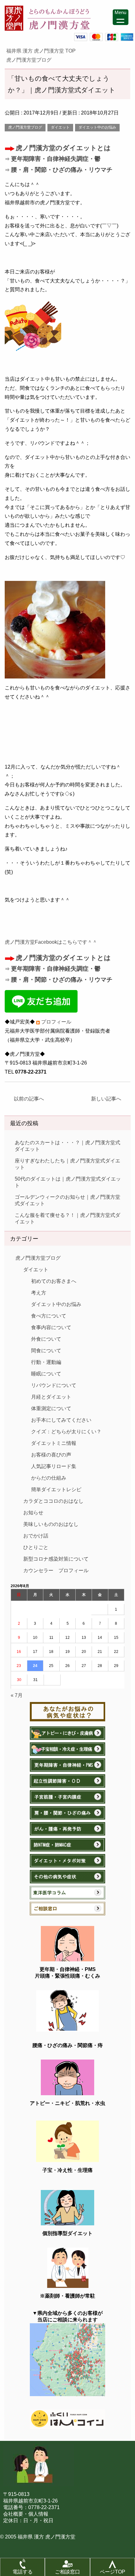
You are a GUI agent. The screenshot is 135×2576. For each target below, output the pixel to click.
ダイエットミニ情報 (54, 1443)
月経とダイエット (51, 1397)
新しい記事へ (109, 1099)
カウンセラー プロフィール (56, 1570)
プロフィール (56, 1022)
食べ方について (49, 1316)
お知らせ (33, 1513)
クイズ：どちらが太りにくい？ (66, 1432)
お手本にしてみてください (61, 1420)
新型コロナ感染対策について (56, 1559)
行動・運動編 (46, 1362)
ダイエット (60, 127)
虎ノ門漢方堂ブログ (25, 127)
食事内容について (51, 1327)
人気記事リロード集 (54, 1466)
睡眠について (46, 1374)
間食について (46, 1351)
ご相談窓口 (67, 2572)
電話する (23, 2572)
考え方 (39, 1293)
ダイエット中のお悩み (97, 127)
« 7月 (17, 1695)
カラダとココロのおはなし (53, 1501)
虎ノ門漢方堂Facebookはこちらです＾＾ (51, 942)
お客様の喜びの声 (51, 1455)
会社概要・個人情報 (26, 2514)
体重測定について (51, 1408)
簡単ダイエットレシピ (56, 1489)
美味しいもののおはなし (51, 1524)
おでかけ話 (36, 1536)
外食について (46, 1339)
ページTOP (113, 2572)
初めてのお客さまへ (54, 1281)
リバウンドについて (54, 1385)
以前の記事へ (26, 1099)
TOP (45, 51)
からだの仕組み (49, 1478)
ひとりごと (36, 1547)
